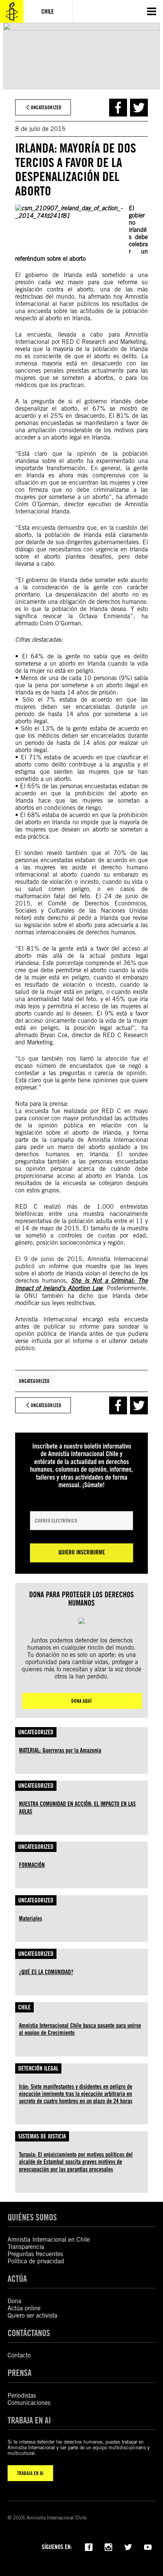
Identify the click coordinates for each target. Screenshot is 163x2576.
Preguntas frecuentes (35, 2254)
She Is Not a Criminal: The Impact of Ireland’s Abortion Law (81, 1285)
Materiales (31, 1919)
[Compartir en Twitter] (139, 108)
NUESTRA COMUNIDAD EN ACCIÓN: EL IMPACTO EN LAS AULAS (77, 1808)
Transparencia (26, 2247)
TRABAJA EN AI (30, 2473)
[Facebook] (89, 2546)
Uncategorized (34, 1381)
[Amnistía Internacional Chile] (11, 11)
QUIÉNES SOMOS (32, 2217)
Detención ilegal (38, 2068)
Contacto (19, 2355)
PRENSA (20, 2373)
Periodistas (22, 2396)
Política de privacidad (36, 2261)
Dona (14, 2301)
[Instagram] (108, 2546)
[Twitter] (128, 2546)
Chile (24, 2007)
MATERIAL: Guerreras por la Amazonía (60, 1750)
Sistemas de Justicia (42, 2136)
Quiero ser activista (32, 2315)
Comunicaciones (29, 2403)
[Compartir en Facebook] (118, 108)
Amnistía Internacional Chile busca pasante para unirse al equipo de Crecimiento (80, 2029)
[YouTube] (148, 2546)
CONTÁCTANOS (29, 2333)
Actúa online (24, 2308)
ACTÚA (17, 2279)
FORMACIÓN (32, 1865)
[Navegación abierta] (152, 11)
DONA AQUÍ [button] (81, 1701)
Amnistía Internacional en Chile (49, 2240)
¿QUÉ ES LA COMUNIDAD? (46, 1972)
